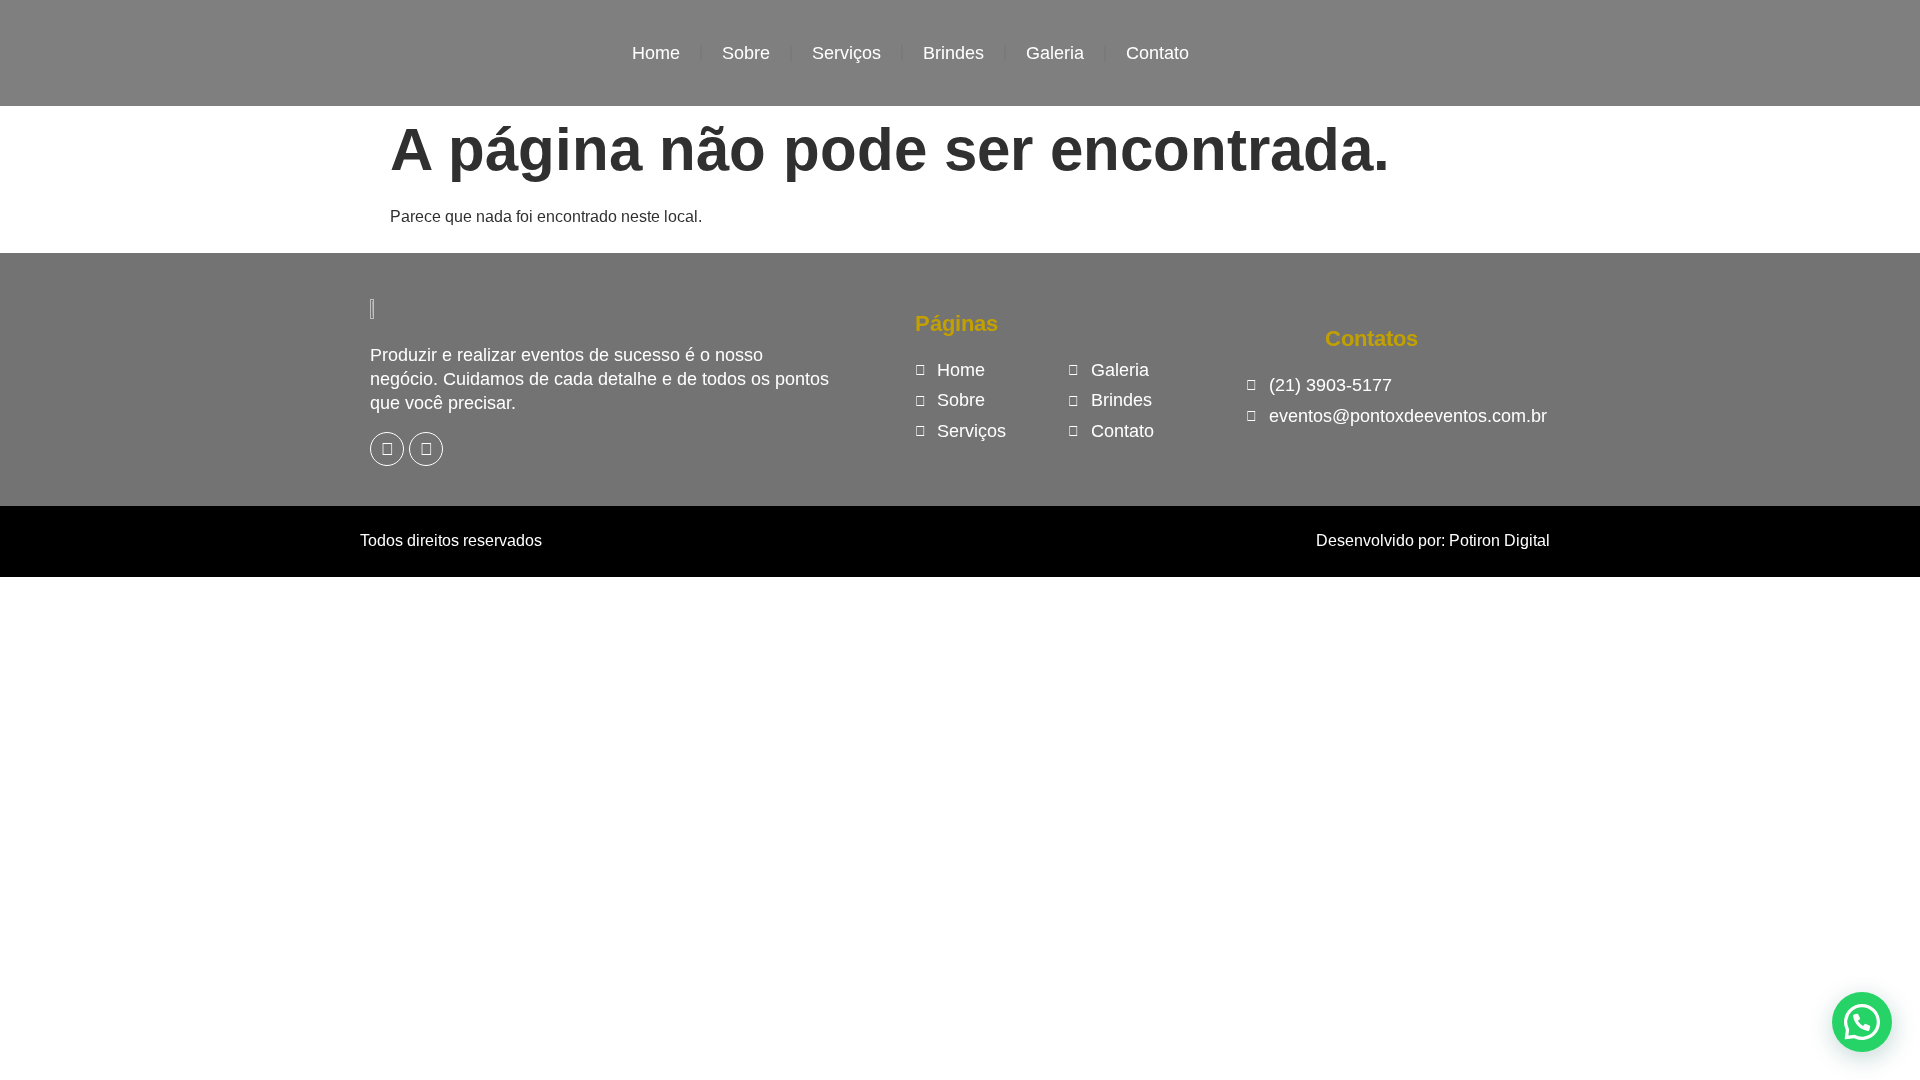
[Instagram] (426, 449)
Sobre (746, 53)
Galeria (1055, 53)
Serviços (846, 53)
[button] (1862, 1022)
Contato (1157, 53)
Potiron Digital (1499, 540)
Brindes (953, 53)
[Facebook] (387, 449)
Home (656, 53)
